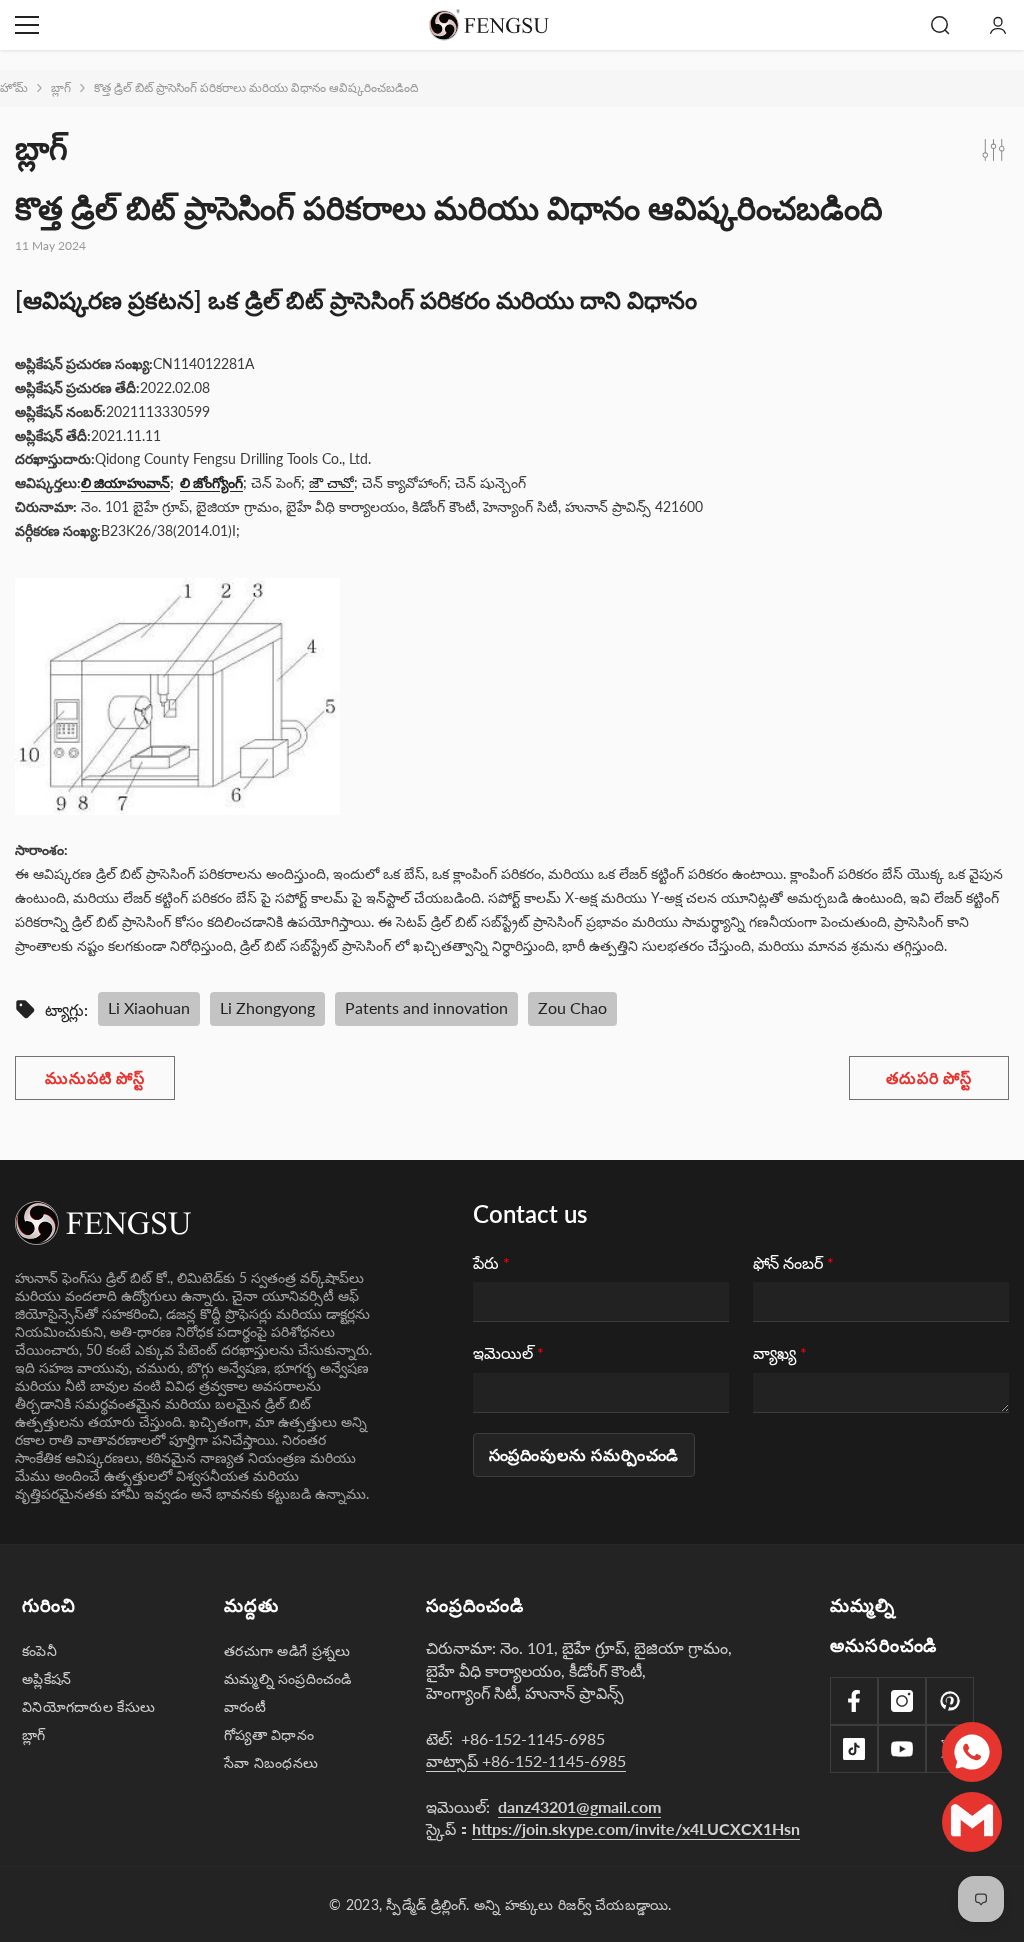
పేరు (491, 1262)
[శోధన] (940, 25)
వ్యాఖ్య (780, 1352)
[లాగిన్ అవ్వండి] (998, 25)
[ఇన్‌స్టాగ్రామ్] (902, 1701)
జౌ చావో (331, 482)
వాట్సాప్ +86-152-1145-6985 (526, 1760)
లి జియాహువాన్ (125, 482)
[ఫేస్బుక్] (854, 1701)
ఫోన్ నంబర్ (793, 1262)
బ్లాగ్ (61, 87)
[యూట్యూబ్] (902, 1749)
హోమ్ (14, 87)
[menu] (27, 25)
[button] (584, 1455)
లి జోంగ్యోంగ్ (211, 482)
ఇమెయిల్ (508, 1352)
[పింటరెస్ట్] (950, 1701)
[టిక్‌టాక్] (854, 1749)
